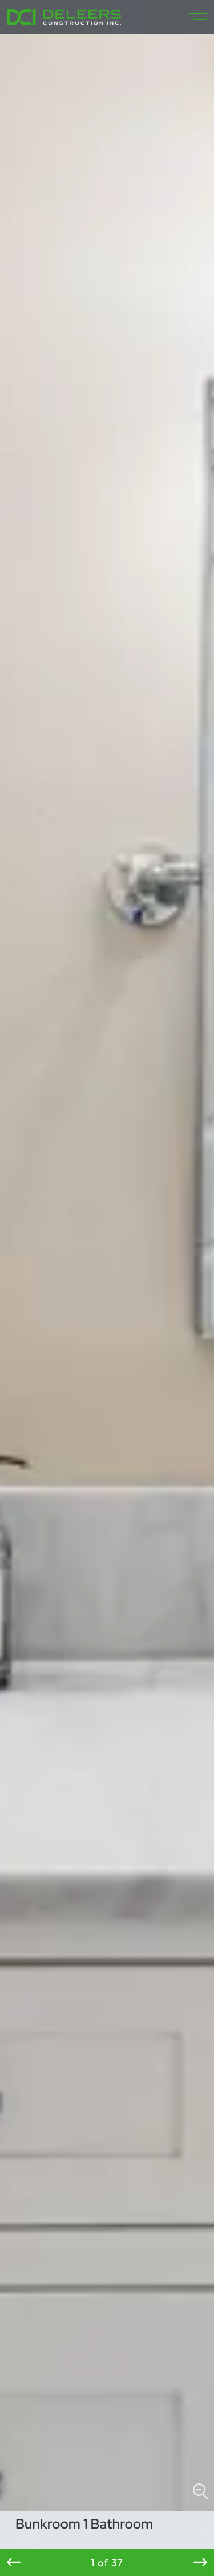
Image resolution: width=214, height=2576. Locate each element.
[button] (14, 2562)
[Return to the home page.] (64, 17)
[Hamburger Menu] (193, 17)
